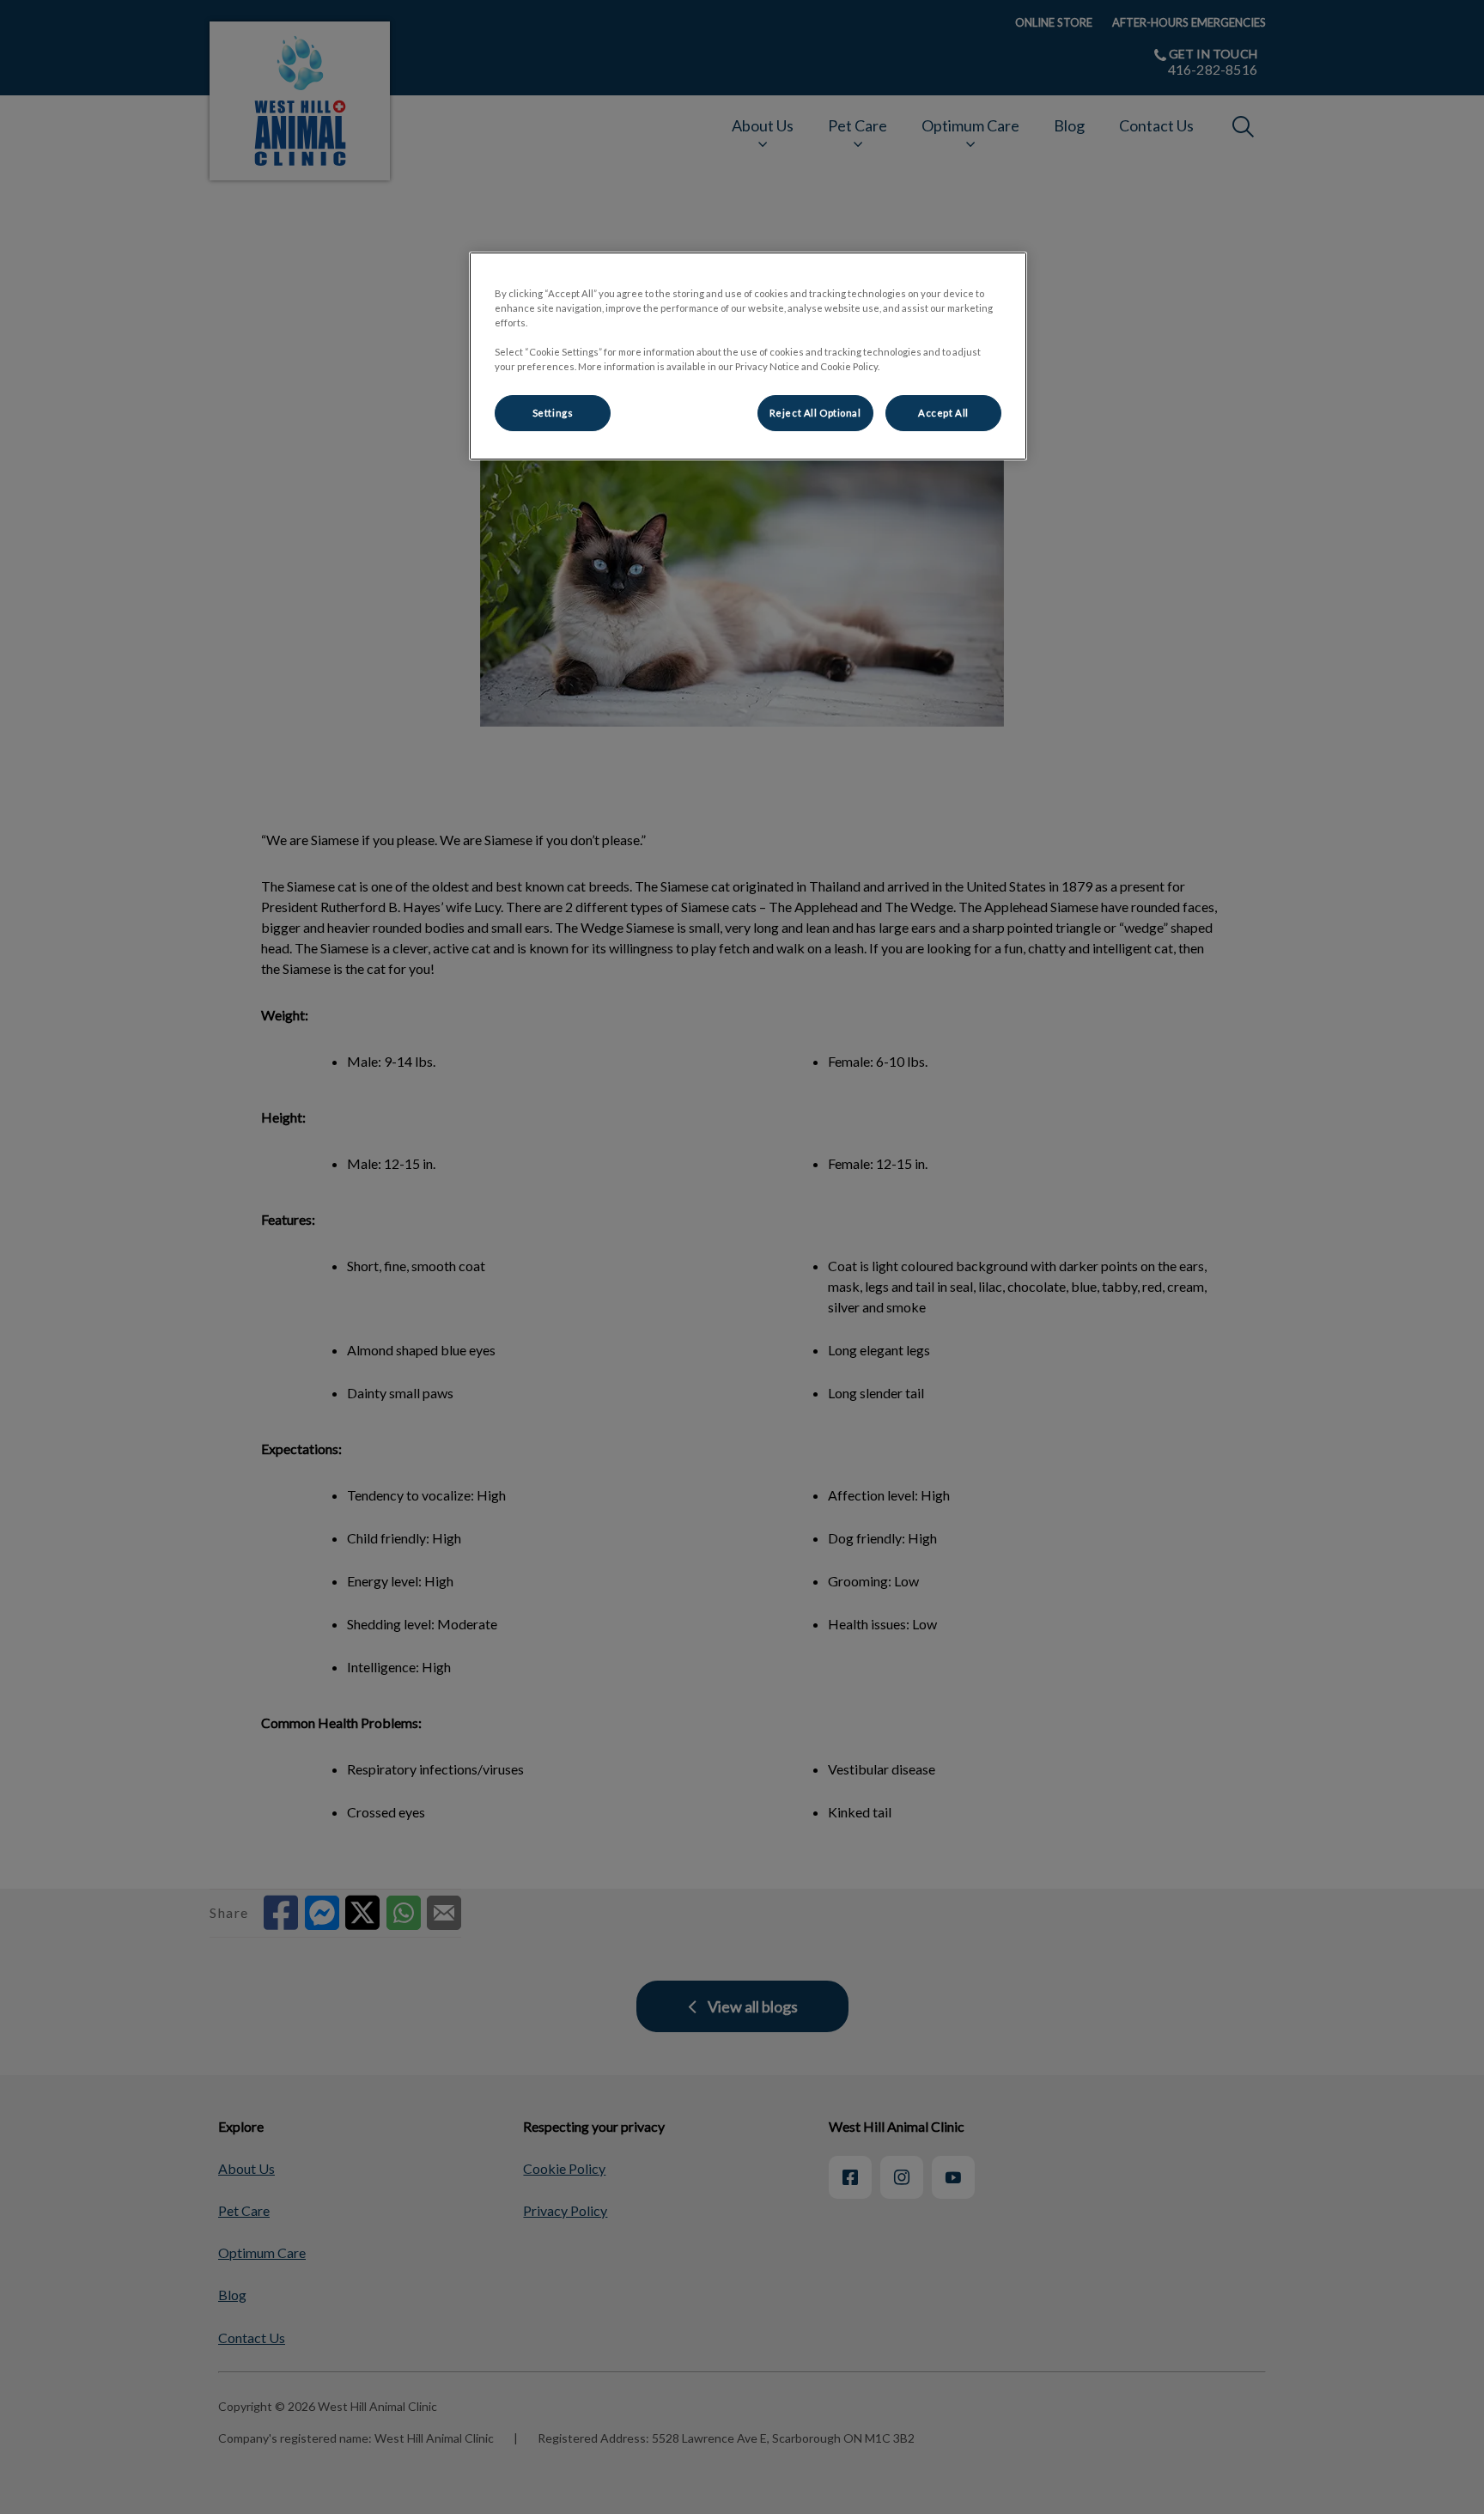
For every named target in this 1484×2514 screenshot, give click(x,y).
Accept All (943, 413)
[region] (748, 356)
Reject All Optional (815, 413)
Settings (553, 413)
